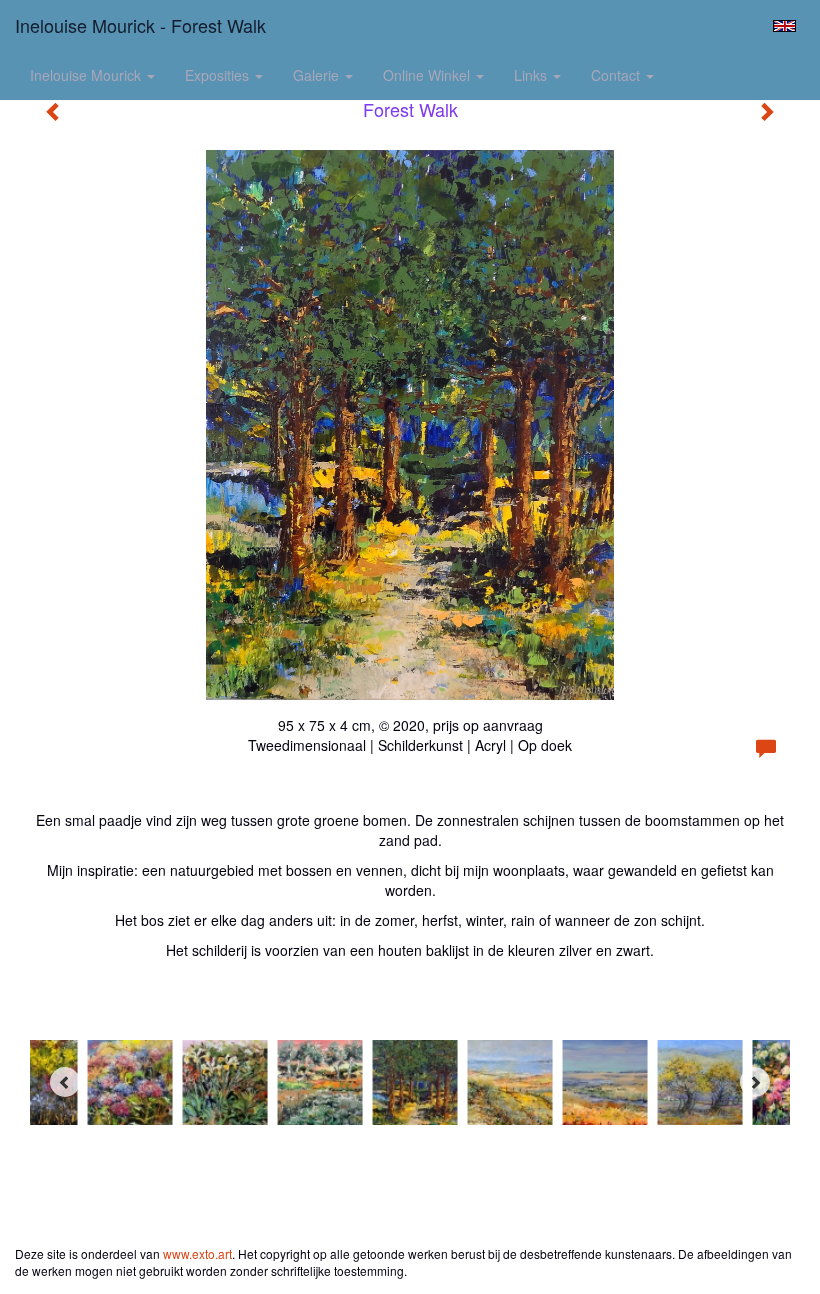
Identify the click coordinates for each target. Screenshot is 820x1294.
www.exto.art (197, 1253)
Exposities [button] (219, 75)
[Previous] (65, 1082)
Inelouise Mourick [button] (87, 75)
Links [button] (532, 75)
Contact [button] (617, 75)
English (784, 26)
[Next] (755, 1082)
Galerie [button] (318, 75)
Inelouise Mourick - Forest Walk (140, 25)
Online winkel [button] (428, 75)
